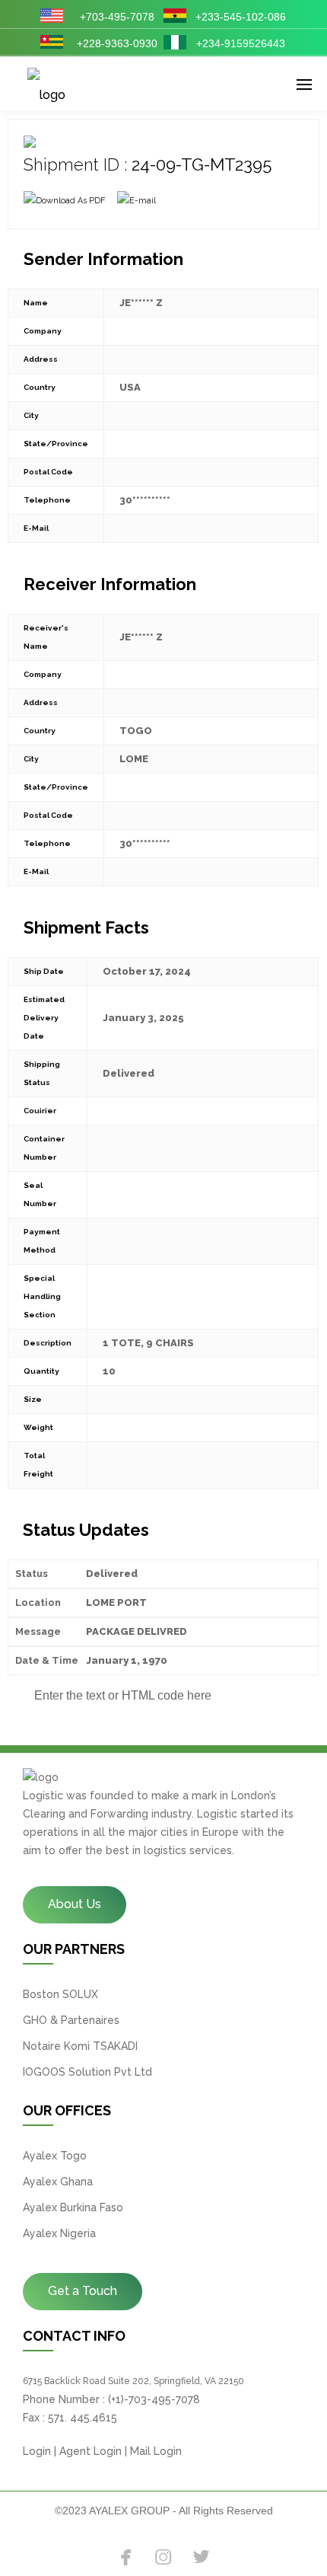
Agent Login (90, 2451)
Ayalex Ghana (58, 2182)
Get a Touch (83, 2291)
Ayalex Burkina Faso (73, 2207)
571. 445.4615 (83, 2418)
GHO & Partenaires (71, 2020)
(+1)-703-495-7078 (154, 2399)
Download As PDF (71, 201)
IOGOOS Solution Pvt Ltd (87, 2072)
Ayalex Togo (55, 2156)
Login (37, 2451)
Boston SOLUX (60, 1994)
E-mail (143, 201)
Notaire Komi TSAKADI (80, 2046)
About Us (75, 1904)
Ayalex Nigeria (59, 2233)
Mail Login (156, 2451)
